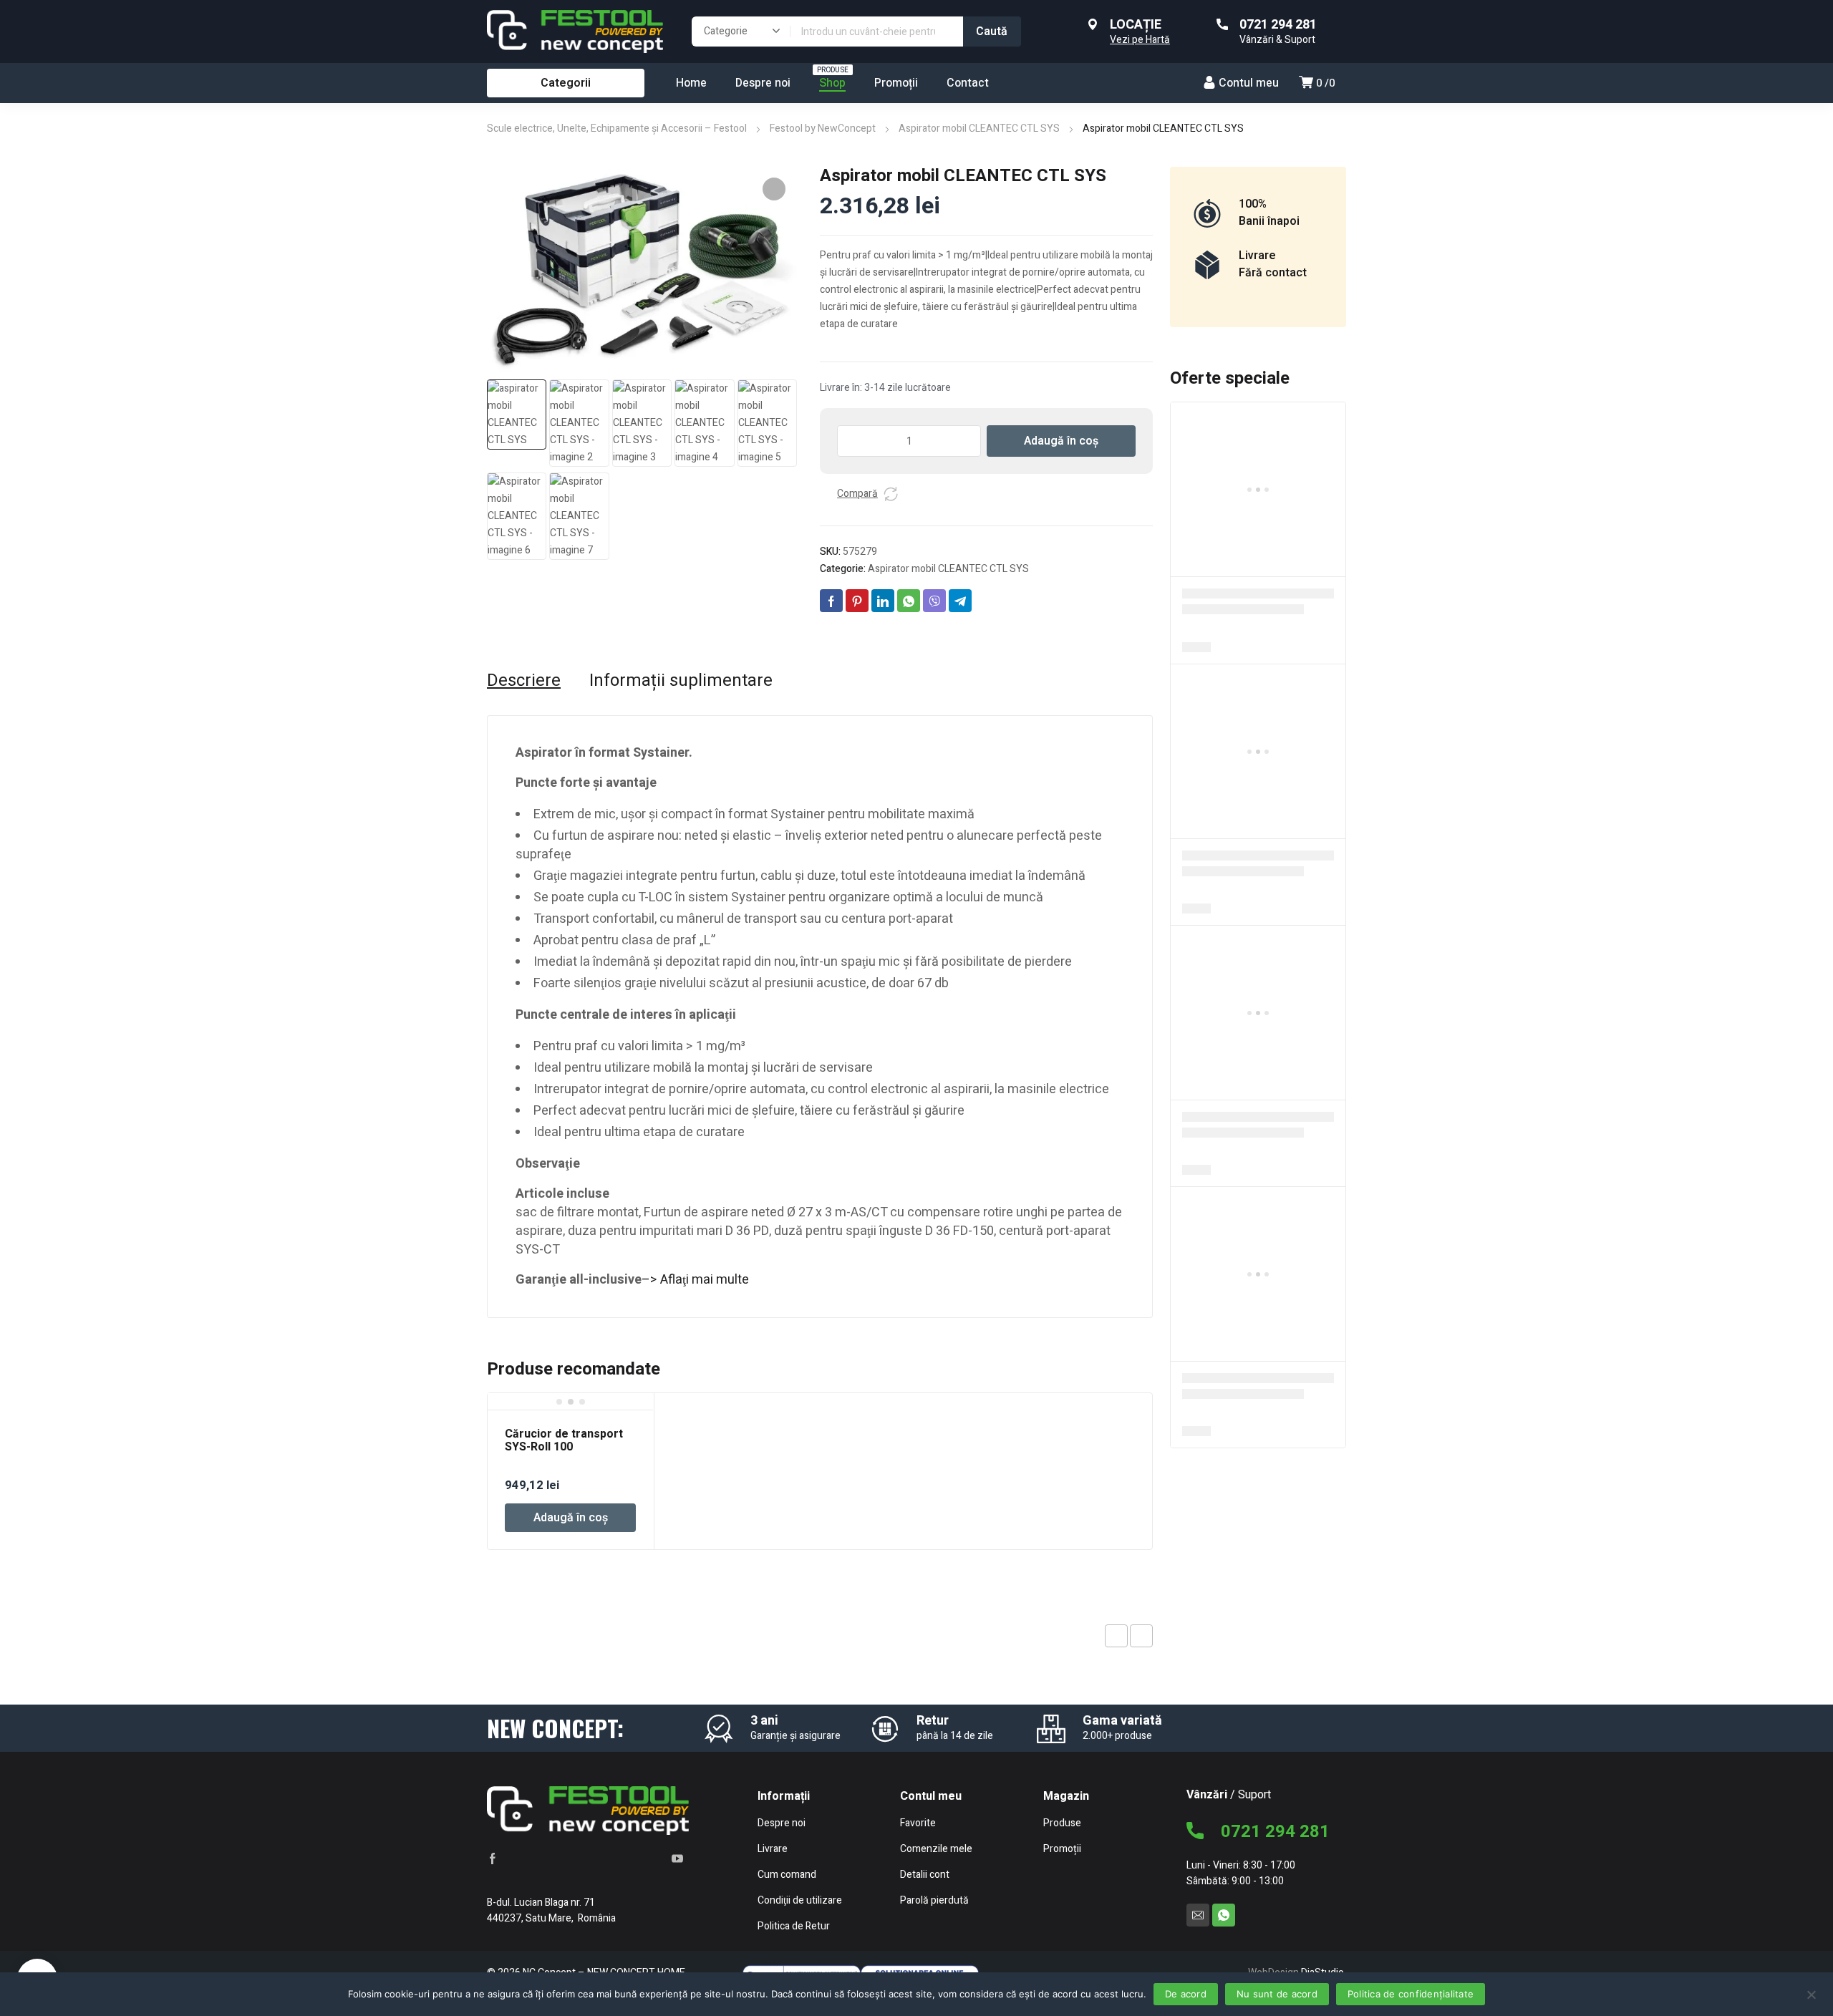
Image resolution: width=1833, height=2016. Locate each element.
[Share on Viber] (934, 601)
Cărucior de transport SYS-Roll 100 (564, 1440)
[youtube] (677, 1858)
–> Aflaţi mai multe (695, 1280)
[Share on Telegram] (960, 601)
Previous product (1116, 1636)
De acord (1186, 1994)
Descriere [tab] (524, 681)
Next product (1141, 1636)
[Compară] (891, 494)
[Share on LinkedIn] (883, 601)
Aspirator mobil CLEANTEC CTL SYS (979, 129)
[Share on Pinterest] (857, 601)
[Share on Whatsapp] (909, 601)
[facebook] (493, 1858)
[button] (774, 189)
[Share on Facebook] (831, 601)
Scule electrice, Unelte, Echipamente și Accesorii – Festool (617, 129)
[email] (1198, 1915)
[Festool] (575, 31)
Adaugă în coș (1061, 441)
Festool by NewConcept (823, 129)
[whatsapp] (1224, 1915)
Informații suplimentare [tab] (681, 681)
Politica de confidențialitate (1411, 1994)
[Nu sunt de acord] (1811, 1994)
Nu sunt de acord (1277, 1994)
